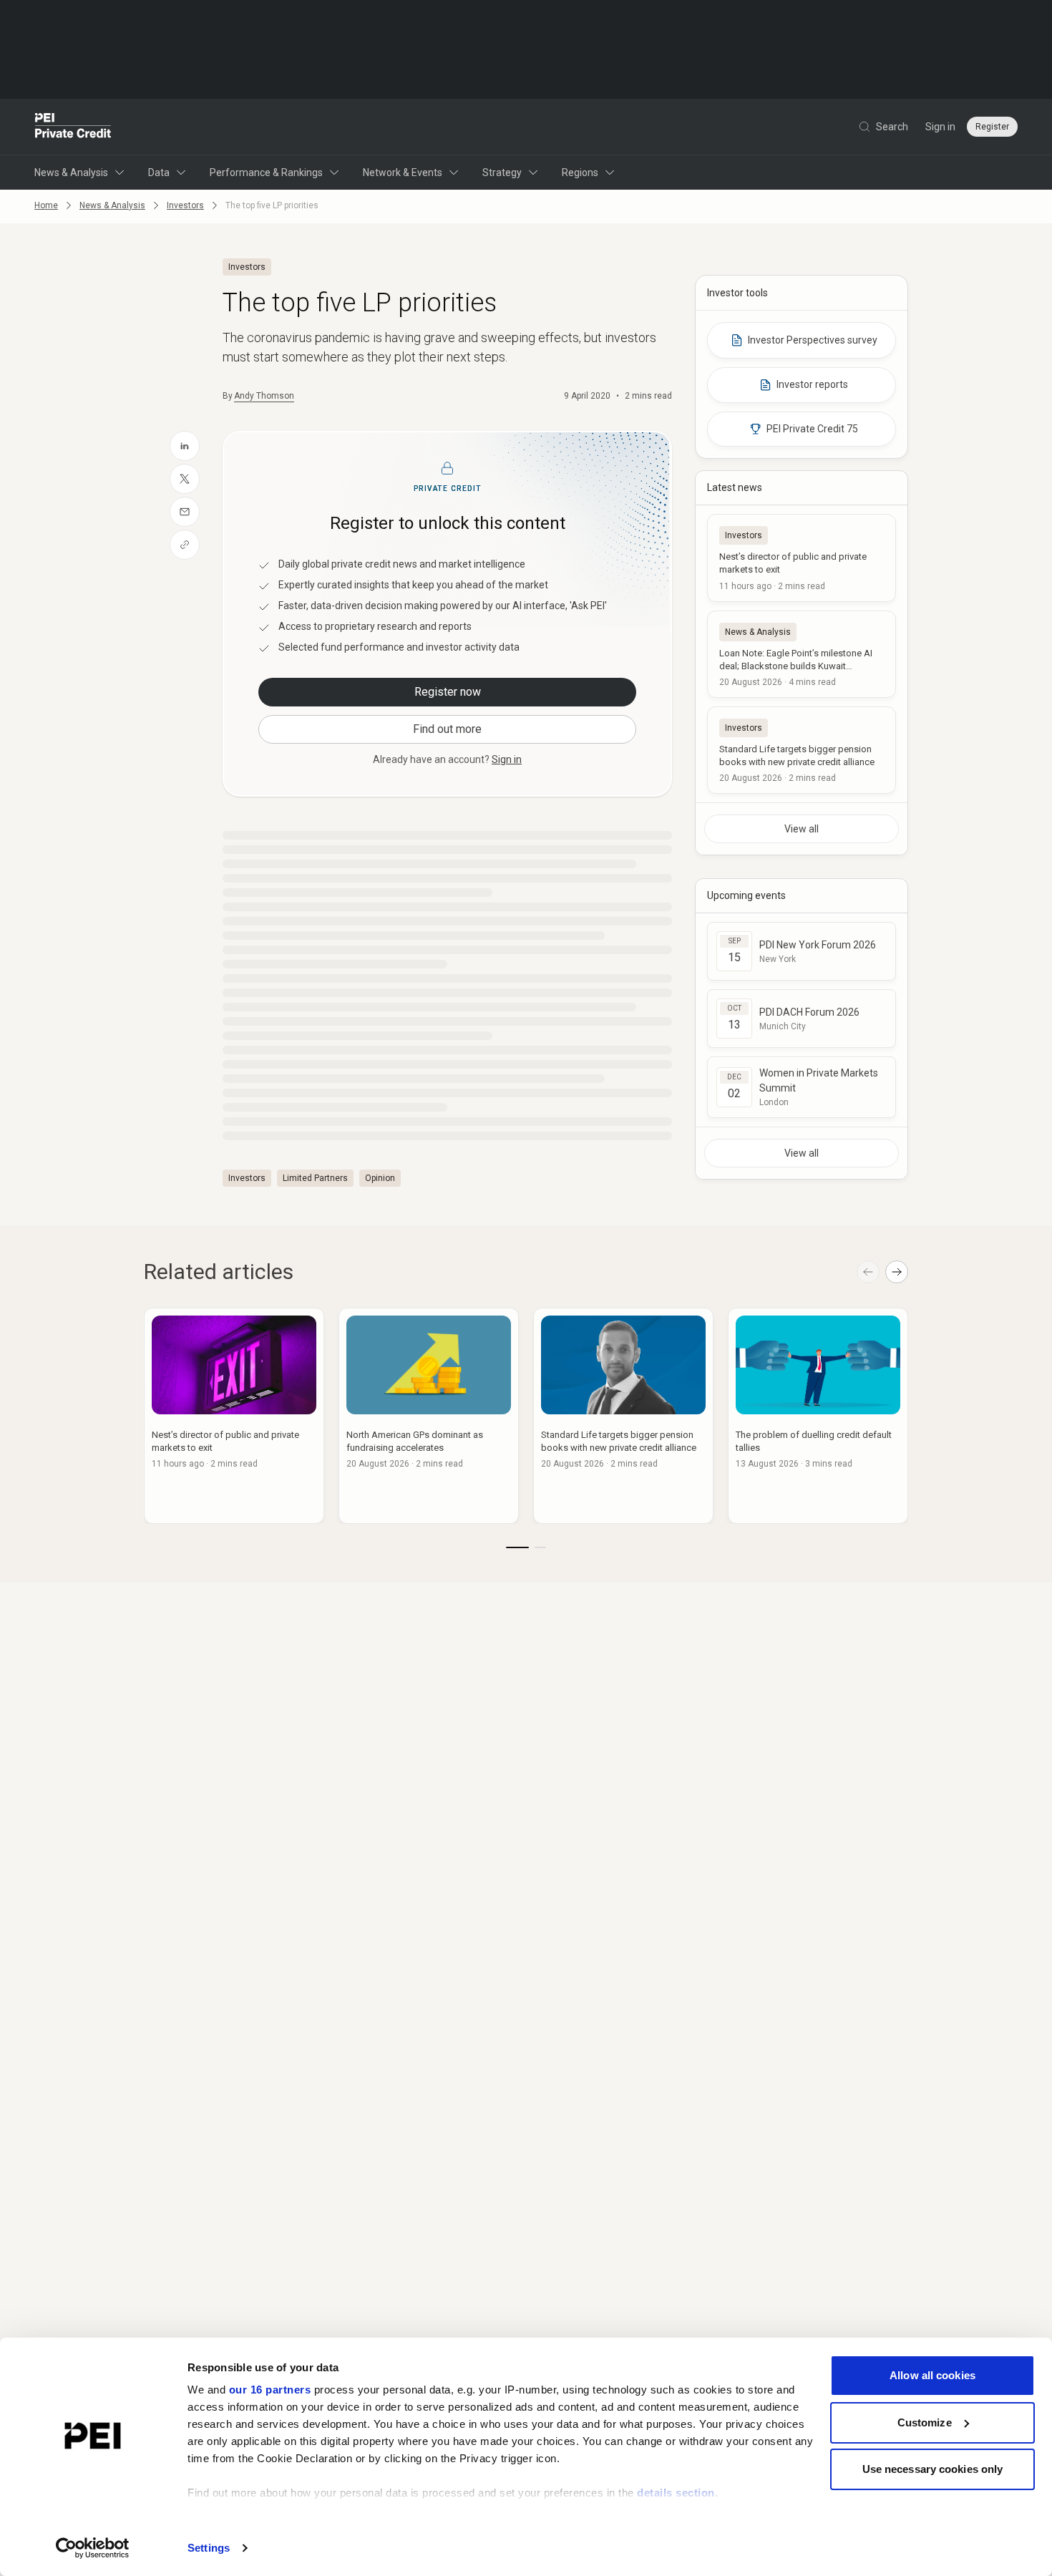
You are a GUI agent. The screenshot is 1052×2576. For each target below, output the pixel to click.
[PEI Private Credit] (73, 127)
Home (46, 205)
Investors (185, 205)
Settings (209, 2548)
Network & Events (403, 172)
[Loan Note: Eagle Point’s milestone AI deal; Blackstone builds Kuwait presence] (802, 654)
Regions (580, 172)
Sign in (940, 127)
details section (676, 2493)
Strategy (502, 172)
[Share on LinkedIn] (185, 446)
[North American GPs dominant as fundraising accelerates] (429, 1416)
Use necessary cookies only (933, 2469)
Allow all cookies (932, 2375)
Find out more (447, 729)
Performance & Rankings (266, 172)
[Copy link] (185, 545)
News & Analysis (71, 172)
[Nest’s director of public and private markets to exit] (802, 558)
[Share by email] (185, 512)
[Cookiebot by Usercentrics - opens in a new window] (93, 2548)
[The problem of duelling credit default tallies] (818, 1416)
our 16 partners (270, 2390)
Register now (448, 692)
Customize (925, 2422)
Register (992, 127)
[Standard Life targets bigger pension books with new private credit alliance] (802, 750)
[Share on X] (185, 479)
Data (159, 172)
